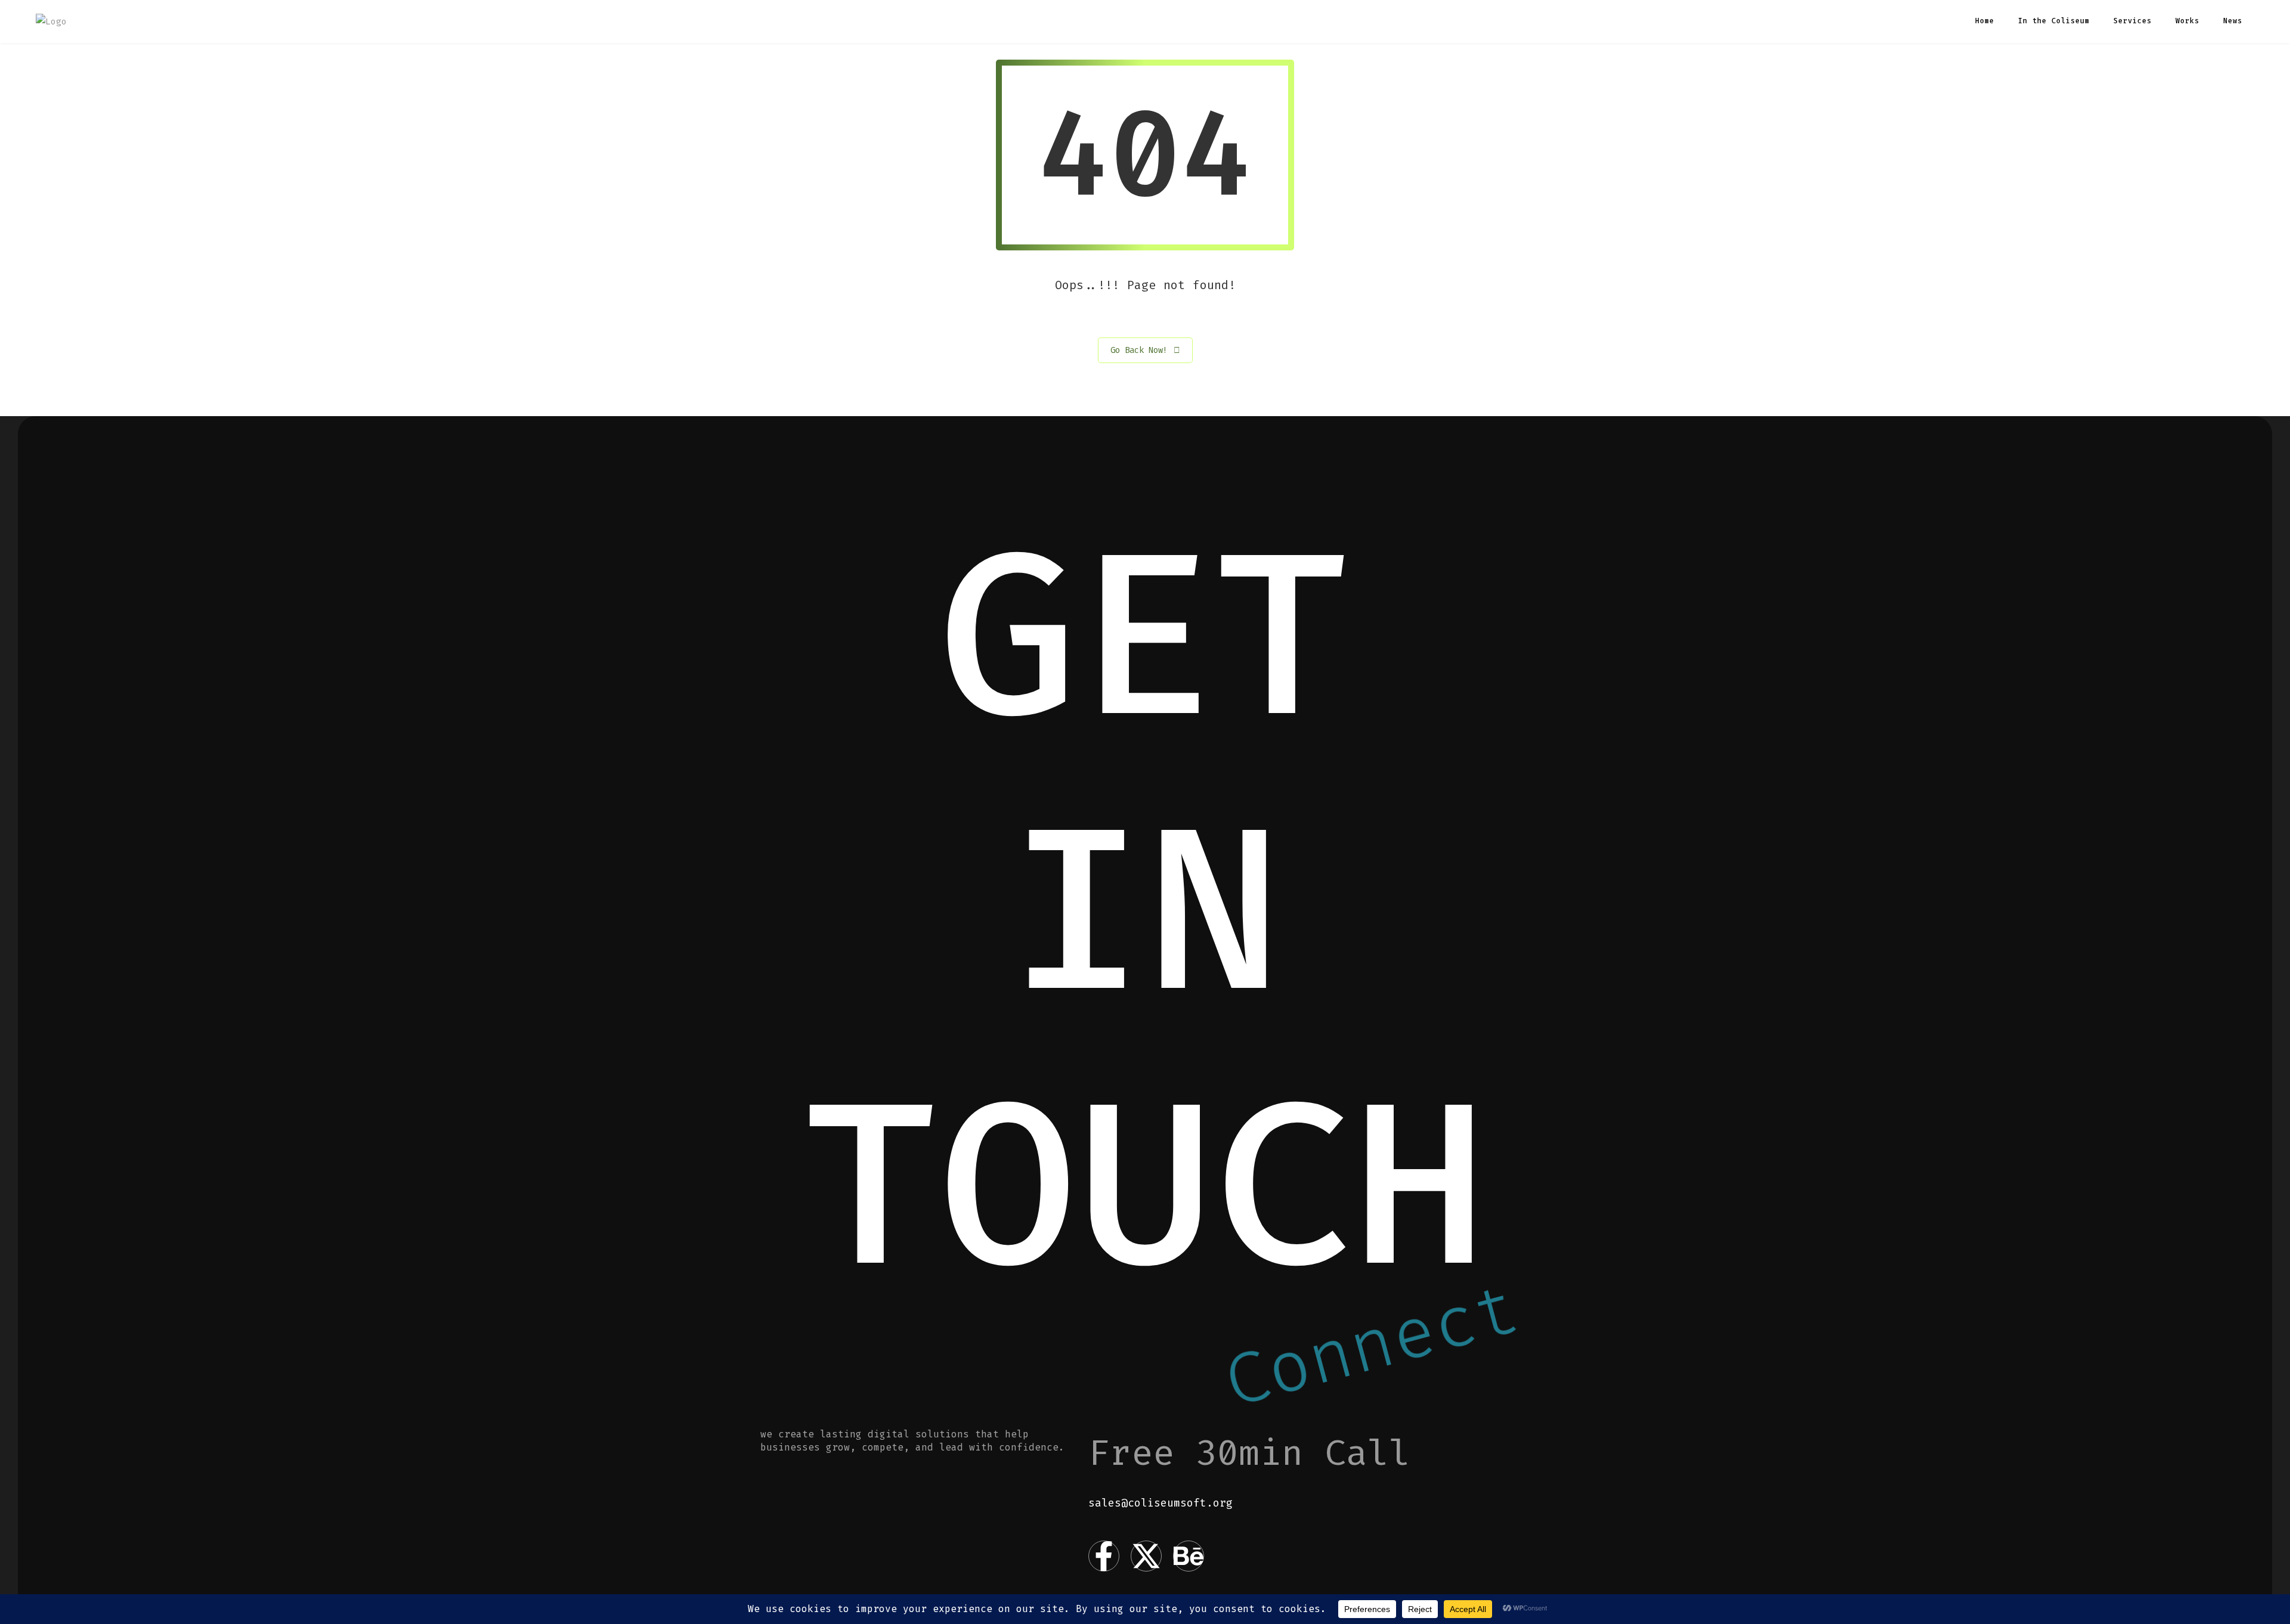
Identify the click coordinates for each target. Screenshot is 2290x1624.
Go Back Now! (1139, 350)
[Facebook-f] (1104, 1556)
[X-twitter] (1146, 1556)
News (2233, 21)
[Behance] (1189, 1556)
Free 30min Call (1249, 1453)
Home (1985, 21)
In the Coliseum (2054, 21)
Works (2187, 21)
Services (2133, 21)
